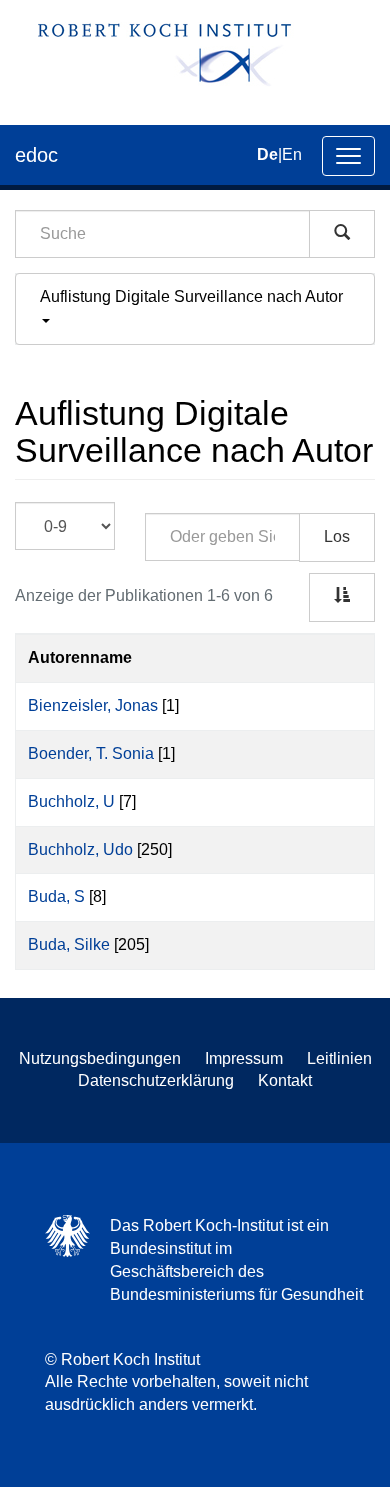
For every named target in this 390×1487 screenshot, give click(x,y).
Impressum (244, 1058)
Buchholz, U (71, 801)
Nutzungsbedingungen (100, 1058)
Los (337, 536)
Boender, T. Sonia (91, 753)
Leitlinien (339, 1058)
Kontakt (285, 1080)
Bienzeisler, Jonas (93, 705)
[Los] (342, 234)
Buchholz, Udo (80, 849)
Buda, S (56, 896)
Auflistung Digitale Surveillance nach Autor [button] (193, 296)
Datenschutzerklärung (156, 1080)
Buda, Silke (69, 944)
